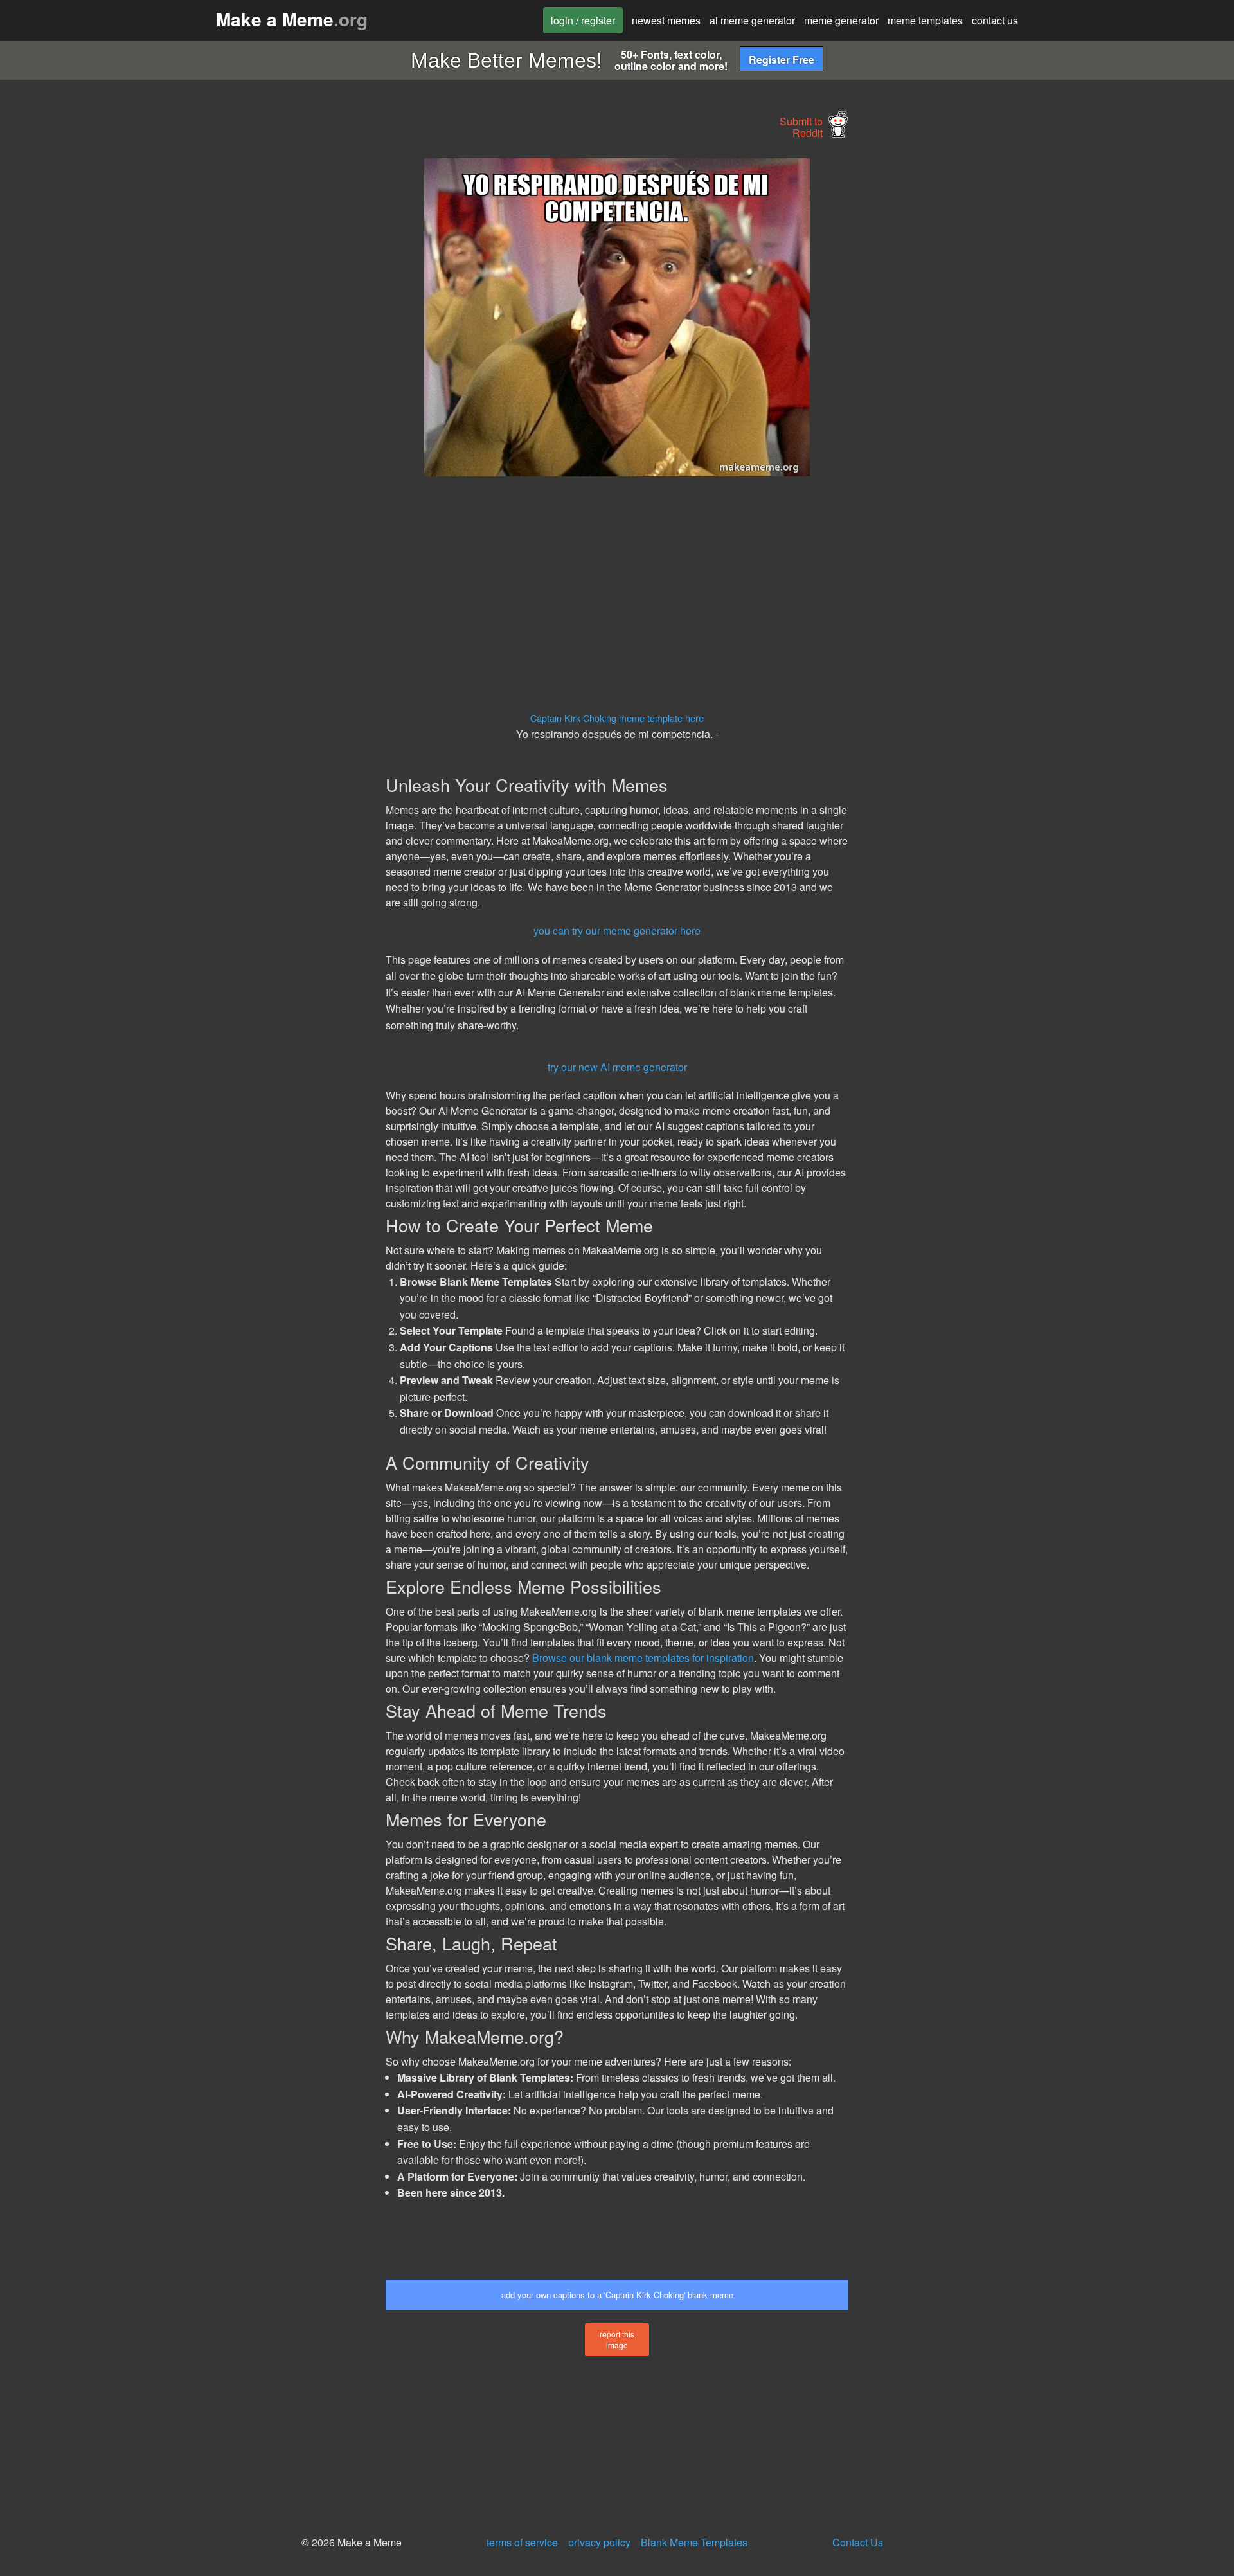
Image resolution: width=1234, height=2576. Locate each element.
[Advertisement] (267, 351)
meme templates (925, 20)
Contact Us (858, 2542)
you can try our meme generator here (617, 931)
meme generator (841, 20)
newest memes (666, 20)
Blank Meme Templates (694, 2542)
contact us (995, 20)
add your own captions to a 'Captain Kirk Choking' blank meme (617, 2295)
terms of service (522, 2542)
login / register (583, 20)
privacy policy (599, 2542)
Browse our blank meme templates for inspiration (643, 1658)
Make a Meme (292, 19)
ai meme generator (752, 20)
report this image (617, 2339)
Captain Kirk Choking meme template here (617, 718)
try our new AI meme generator (617, 1067)
